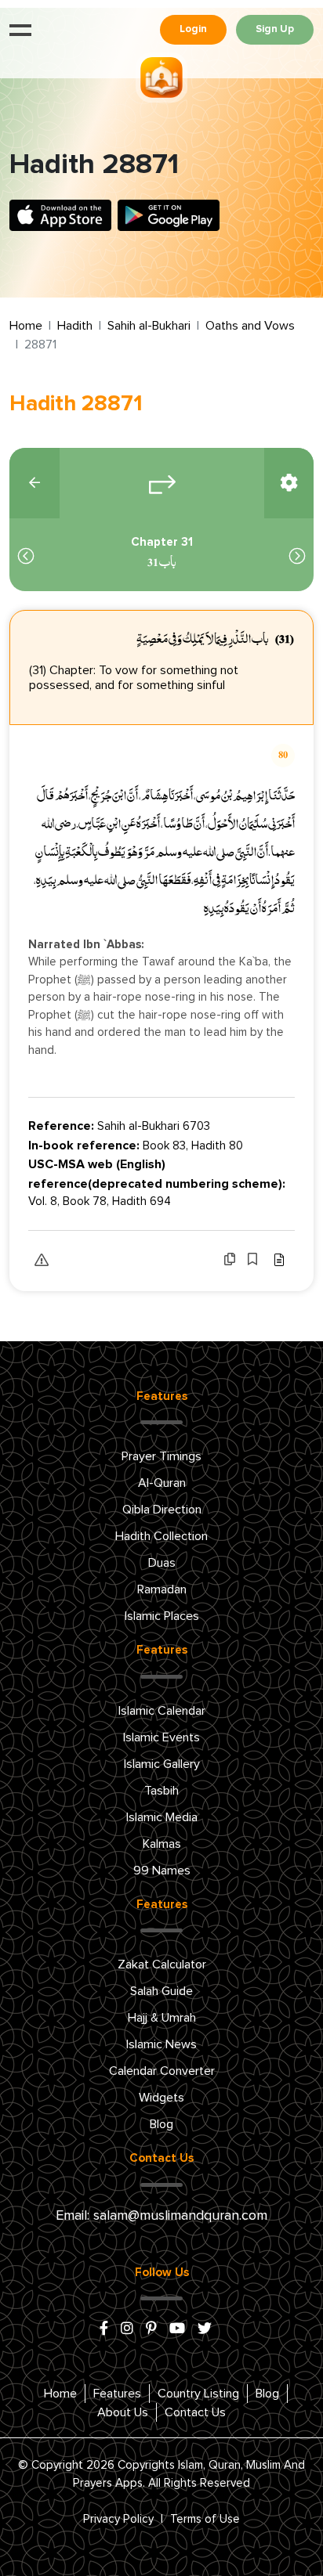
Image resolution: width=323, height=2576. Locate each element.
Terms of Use (205, 2519)
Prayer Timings (161, 1456)
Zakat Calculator (162, 1964)
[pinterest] (151, 2329)
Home (26, 326)
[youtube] (177, 2329)
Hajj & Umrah (162, 2018)
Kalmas (162, 1844)
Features (117, 2394)
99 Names (162, 1871)
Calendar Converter (162, 2071)
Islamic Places (162, 1616)
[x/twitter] (205, 2329)
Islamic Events (161, 1737)
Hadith (75, 326)
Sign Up (275, 29)
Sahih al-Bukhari (149, 326)
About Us (123, 2412)
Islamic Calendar (162, 1711)
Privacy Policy (118, 2519)
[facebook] (104, 2329)
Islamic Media (162, 1817)
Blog (161, 2124)
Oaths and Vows (250, 326)
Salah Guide (161, 1991)
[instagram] (127, 2329)
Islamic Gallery (162, 1764)
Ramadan (162, 1589)
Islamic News (161, 2044)
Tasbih (161, 1791)
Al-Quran (162, 1483)
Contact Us (195, 2412)
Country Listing (198, 2394)
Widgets (161, 2098)
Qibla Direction (162, 1510)
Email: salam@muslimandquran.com (161, 2216)
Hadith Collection (161, 1536)
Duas (162, 1563)
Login (193, 29)
